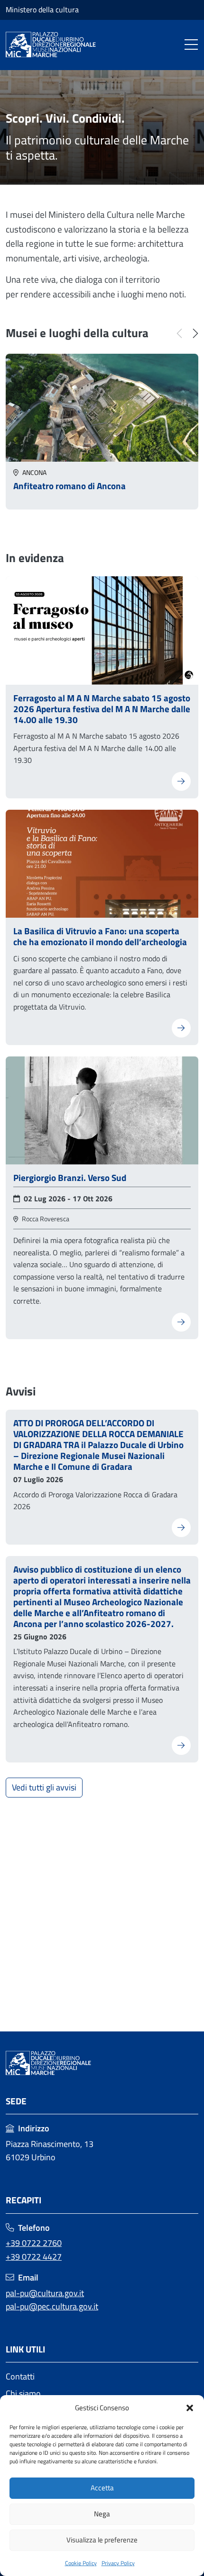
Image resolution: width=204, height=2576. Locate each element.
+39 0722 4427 (34, 2257)
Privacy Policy (118, 2563)
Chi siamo (23, 2393)
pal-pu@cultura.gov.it (45, 2293)
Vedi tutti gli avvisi (44, 1787)
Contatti (20, 2376)
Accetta (102, 2488)
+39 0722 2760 (34, 2243)
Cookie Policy (81, 2563)
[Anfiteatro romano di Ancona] (102, 407)
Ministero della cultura (42, 9)
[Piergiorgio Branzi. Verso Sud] (102, 1109)
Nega (102, 2514)
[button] (190, 2408)
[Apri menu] (191, 45)
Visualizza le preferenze (102, 2540)
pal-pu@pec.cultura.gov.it (52, 2306)
